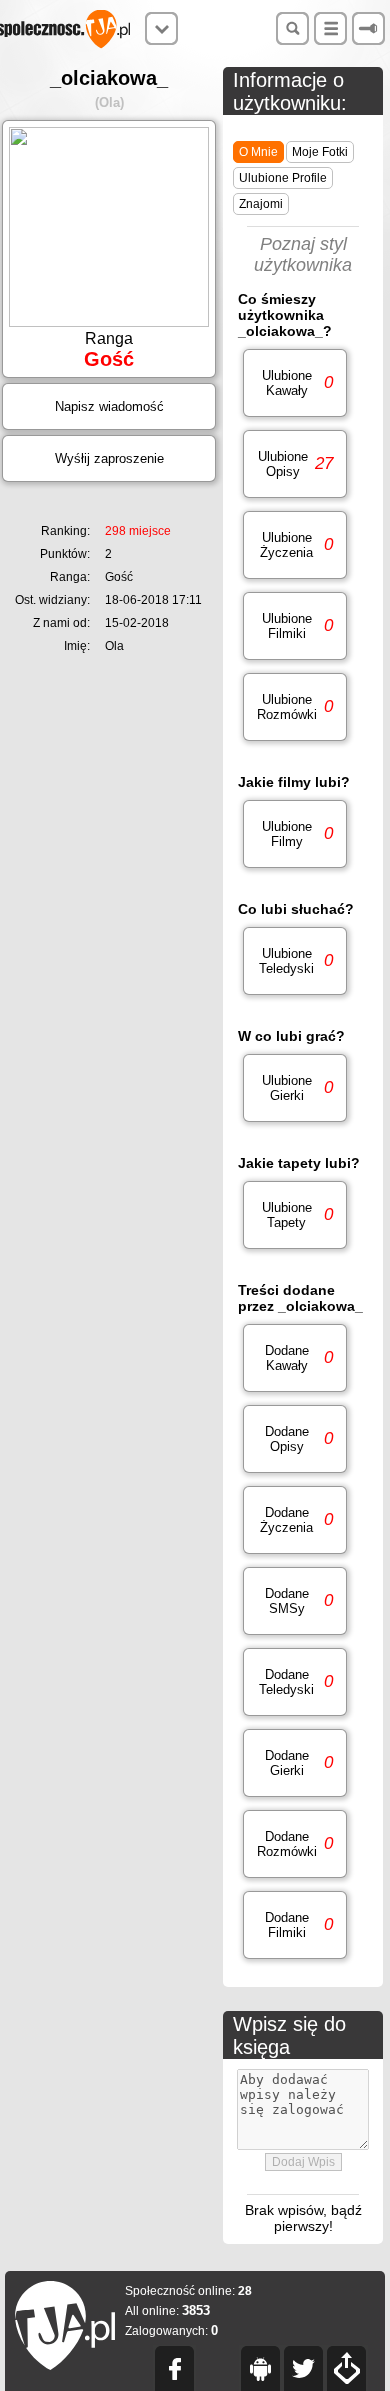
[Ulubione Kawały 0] (295, 417)
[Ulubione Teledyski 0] (295, 995)
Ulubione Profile (283, 178)
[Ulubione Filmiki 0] (295, 660)
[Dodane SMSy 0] (295, 1635)
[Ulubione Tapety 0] (295, 1249)
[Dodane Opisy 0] (295, 1473)
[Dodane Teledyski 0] (295, 1716)
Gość (91, 577)
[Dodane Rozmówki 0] (295, 1878)
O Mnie (258, 152)
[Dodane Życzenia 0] (295, 1554)
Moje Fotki (320, 152)
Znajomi (261, 204)
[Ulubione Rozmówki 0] (295, 741)
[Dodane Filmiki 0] (295, 1959)
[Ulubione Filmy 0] (295, 868)
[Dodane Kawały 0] (295, 1392)
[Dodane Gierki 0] (295, 1797)
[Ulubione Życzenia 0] (295, 579)
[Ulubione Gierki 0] (295, 1122)
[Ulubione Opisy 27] (295, 498)
